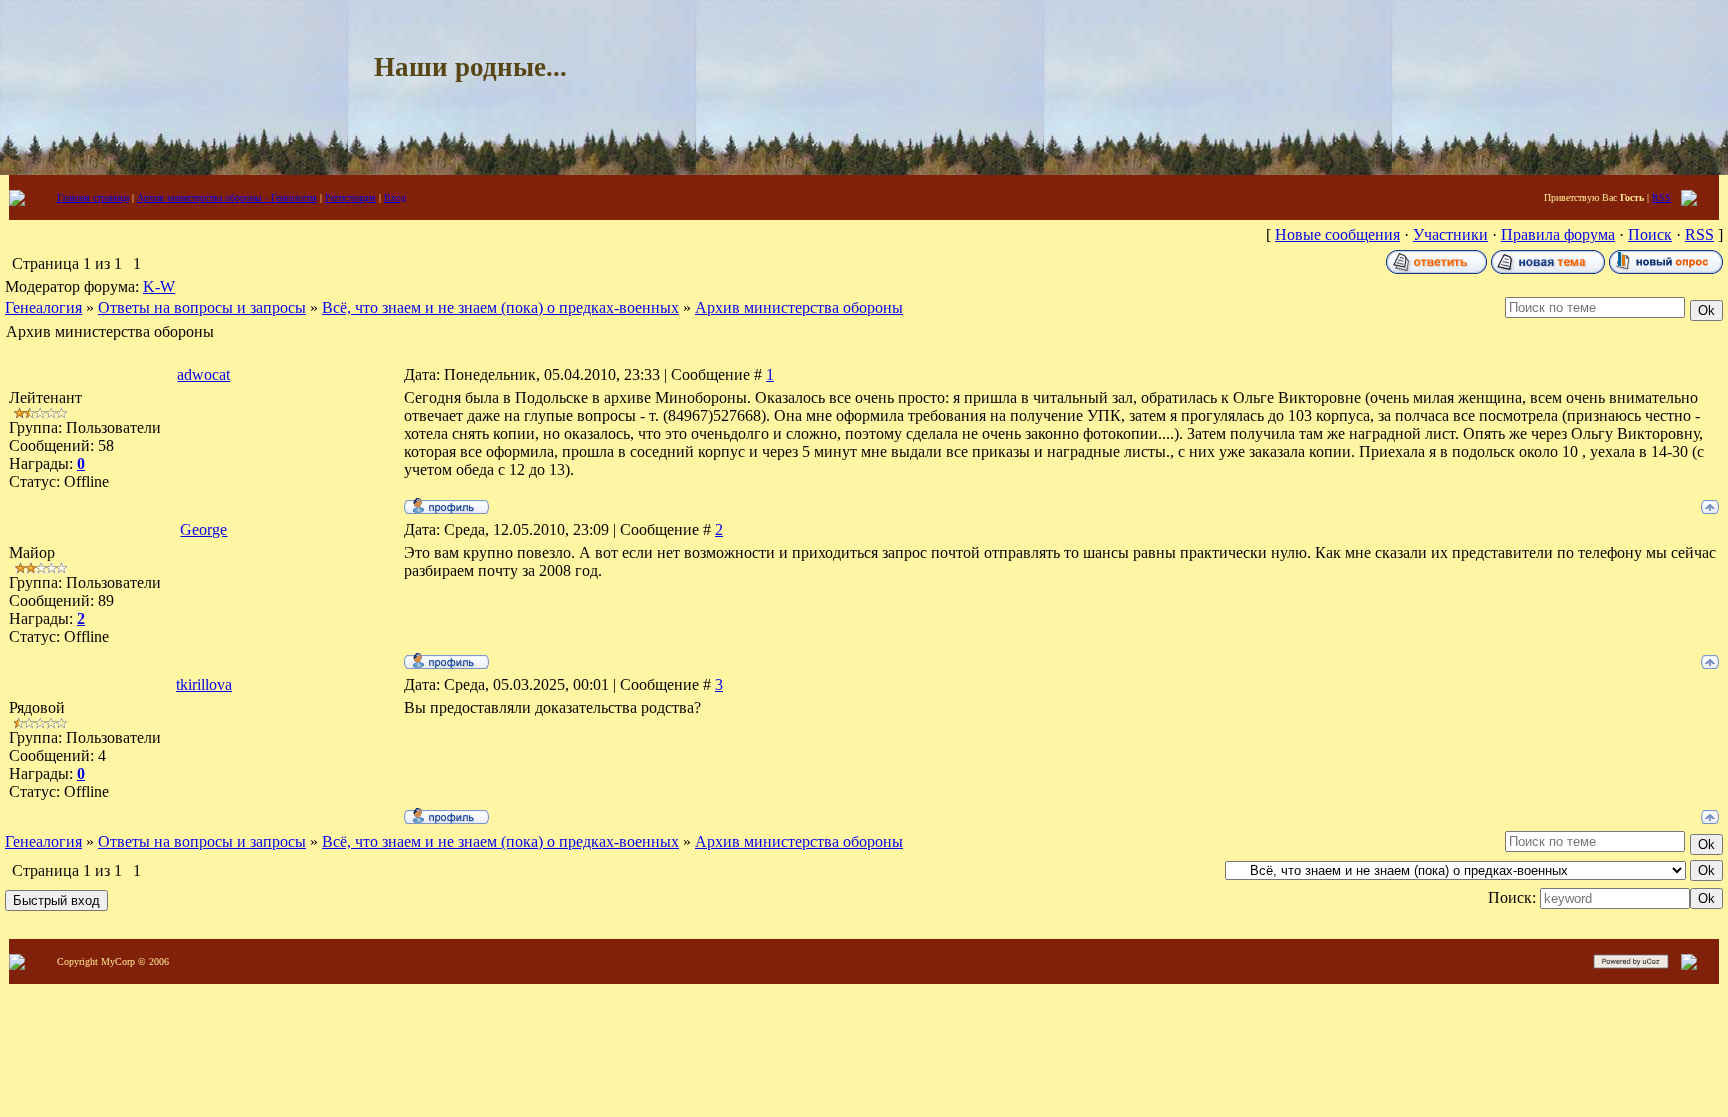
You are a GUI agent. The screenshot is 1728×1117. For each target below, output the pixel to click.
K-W (159, 286)
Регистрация (350, 197)
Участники (1450, 234)
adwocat (203, 374)
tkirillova (204, 684)
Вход (395, 197)
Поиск (1650, 234)
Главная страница (93, 197)
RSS (1661, 197)
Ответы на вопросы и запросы (202, 307)
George (203, 529)
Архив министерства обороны (799, 307)
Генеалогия (43, 307)
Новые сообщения (1337, 234)
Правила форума (1558, 234)
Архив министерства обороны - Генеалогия (227, 197)
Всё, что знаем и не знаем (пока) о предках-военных (500, 307)
